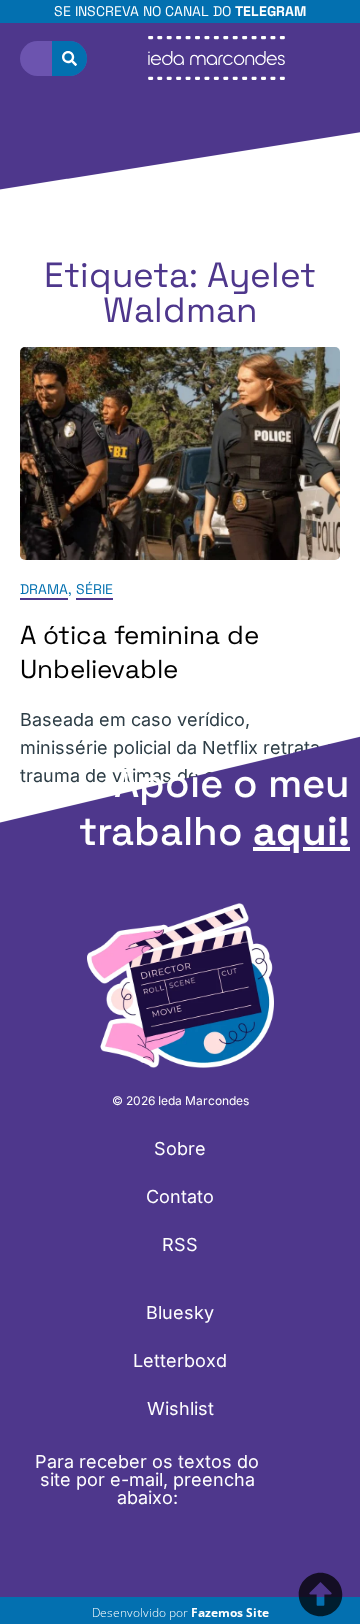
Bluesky (180, 1312)
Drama (44, 590)
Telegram (270, 11)
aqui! (301, 831)
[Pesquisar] (69, 58)
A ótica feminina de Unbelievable (139, 653)
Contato (180, 1196)
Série (94, 590)
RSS (180, 1244)
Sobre (180, 1148)
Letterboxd (180, 1360)
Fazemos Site (230, 1612)
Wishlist (180, 1408)
